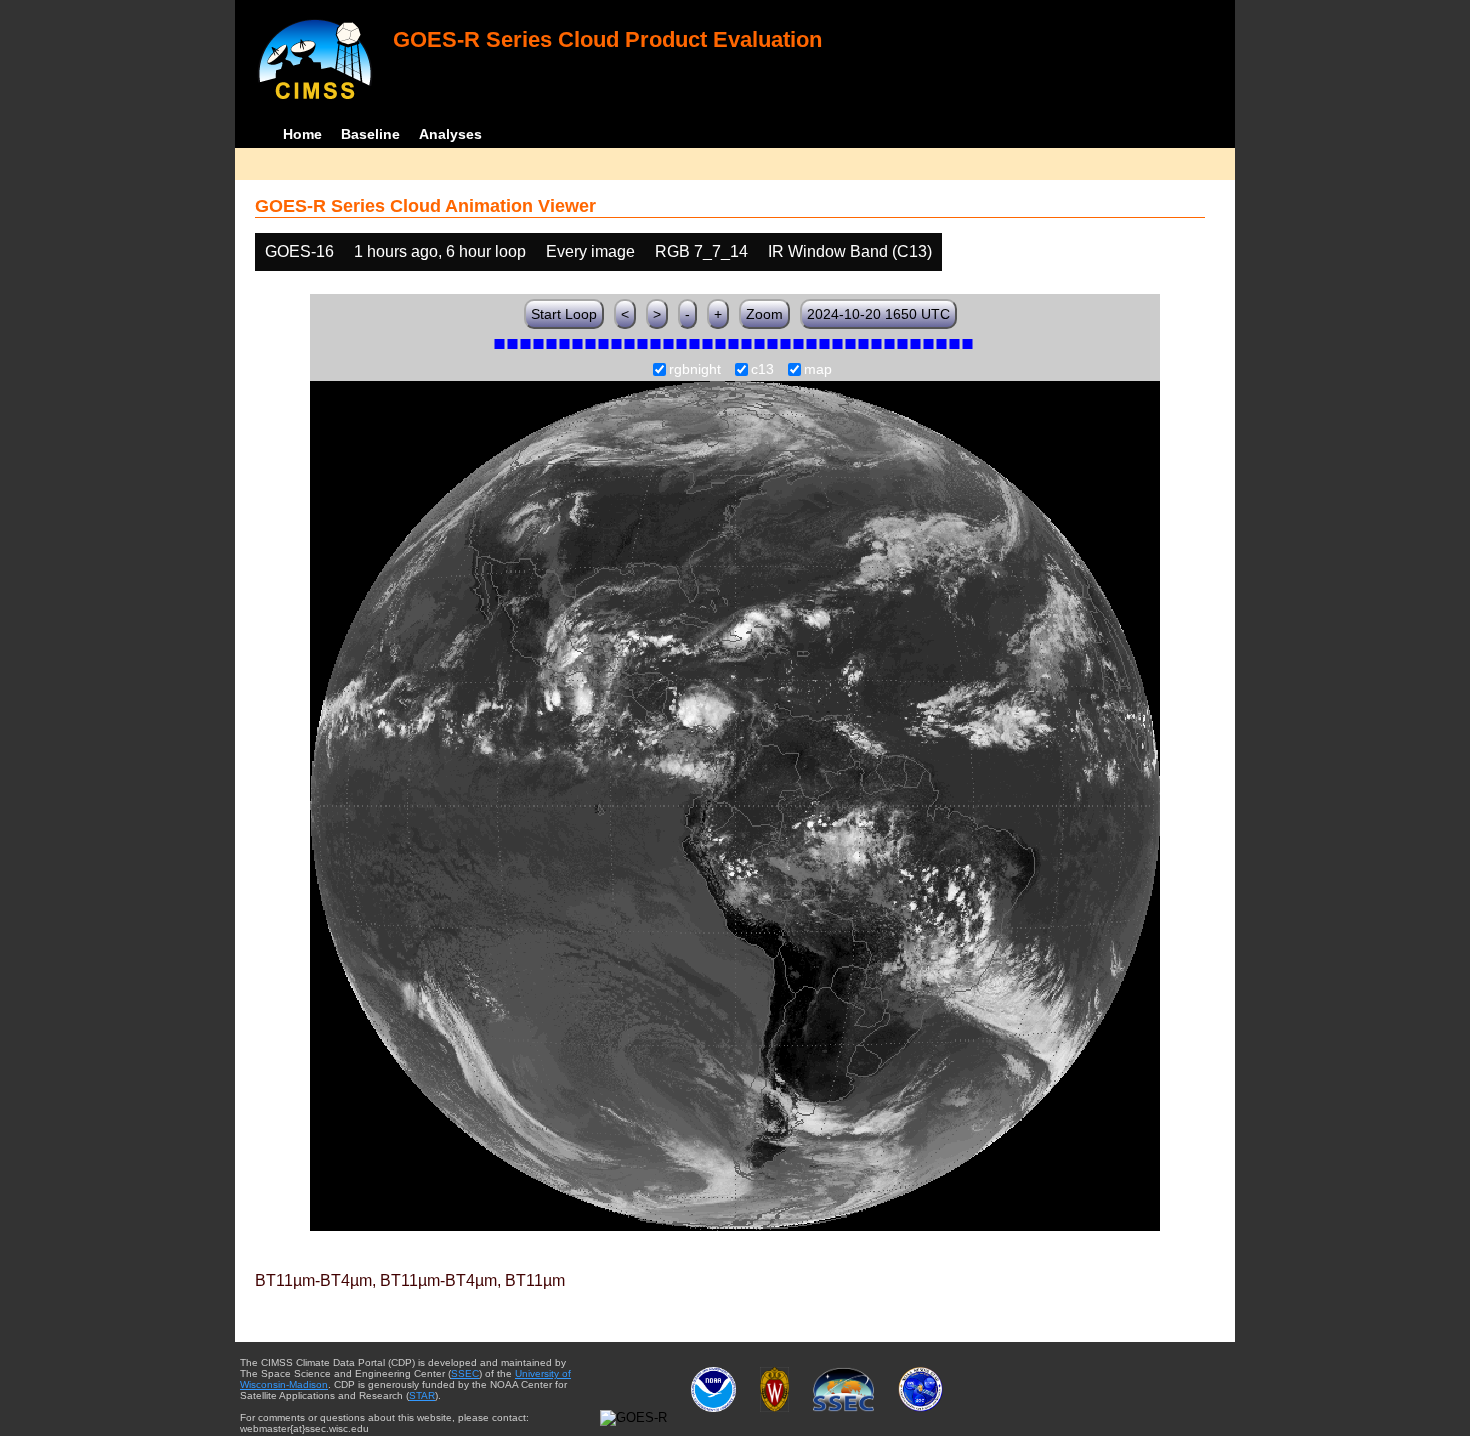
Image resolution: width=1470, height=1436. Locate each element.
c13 (762, 370)
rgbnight (695, 370)
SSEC (465, 1373)
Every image (590, 251)
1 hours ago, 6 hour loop (440, 251)
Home (302, 134)
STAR (422, 1395)
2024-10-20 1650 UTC (878, 314)
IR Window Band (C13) (850, 251)
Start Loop (564, 314)
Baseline (370, 134)
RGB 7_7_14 (701, 251)
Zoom (764, 314)
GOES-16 (299, 251)
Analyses (450, 134)
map (818, 370)
